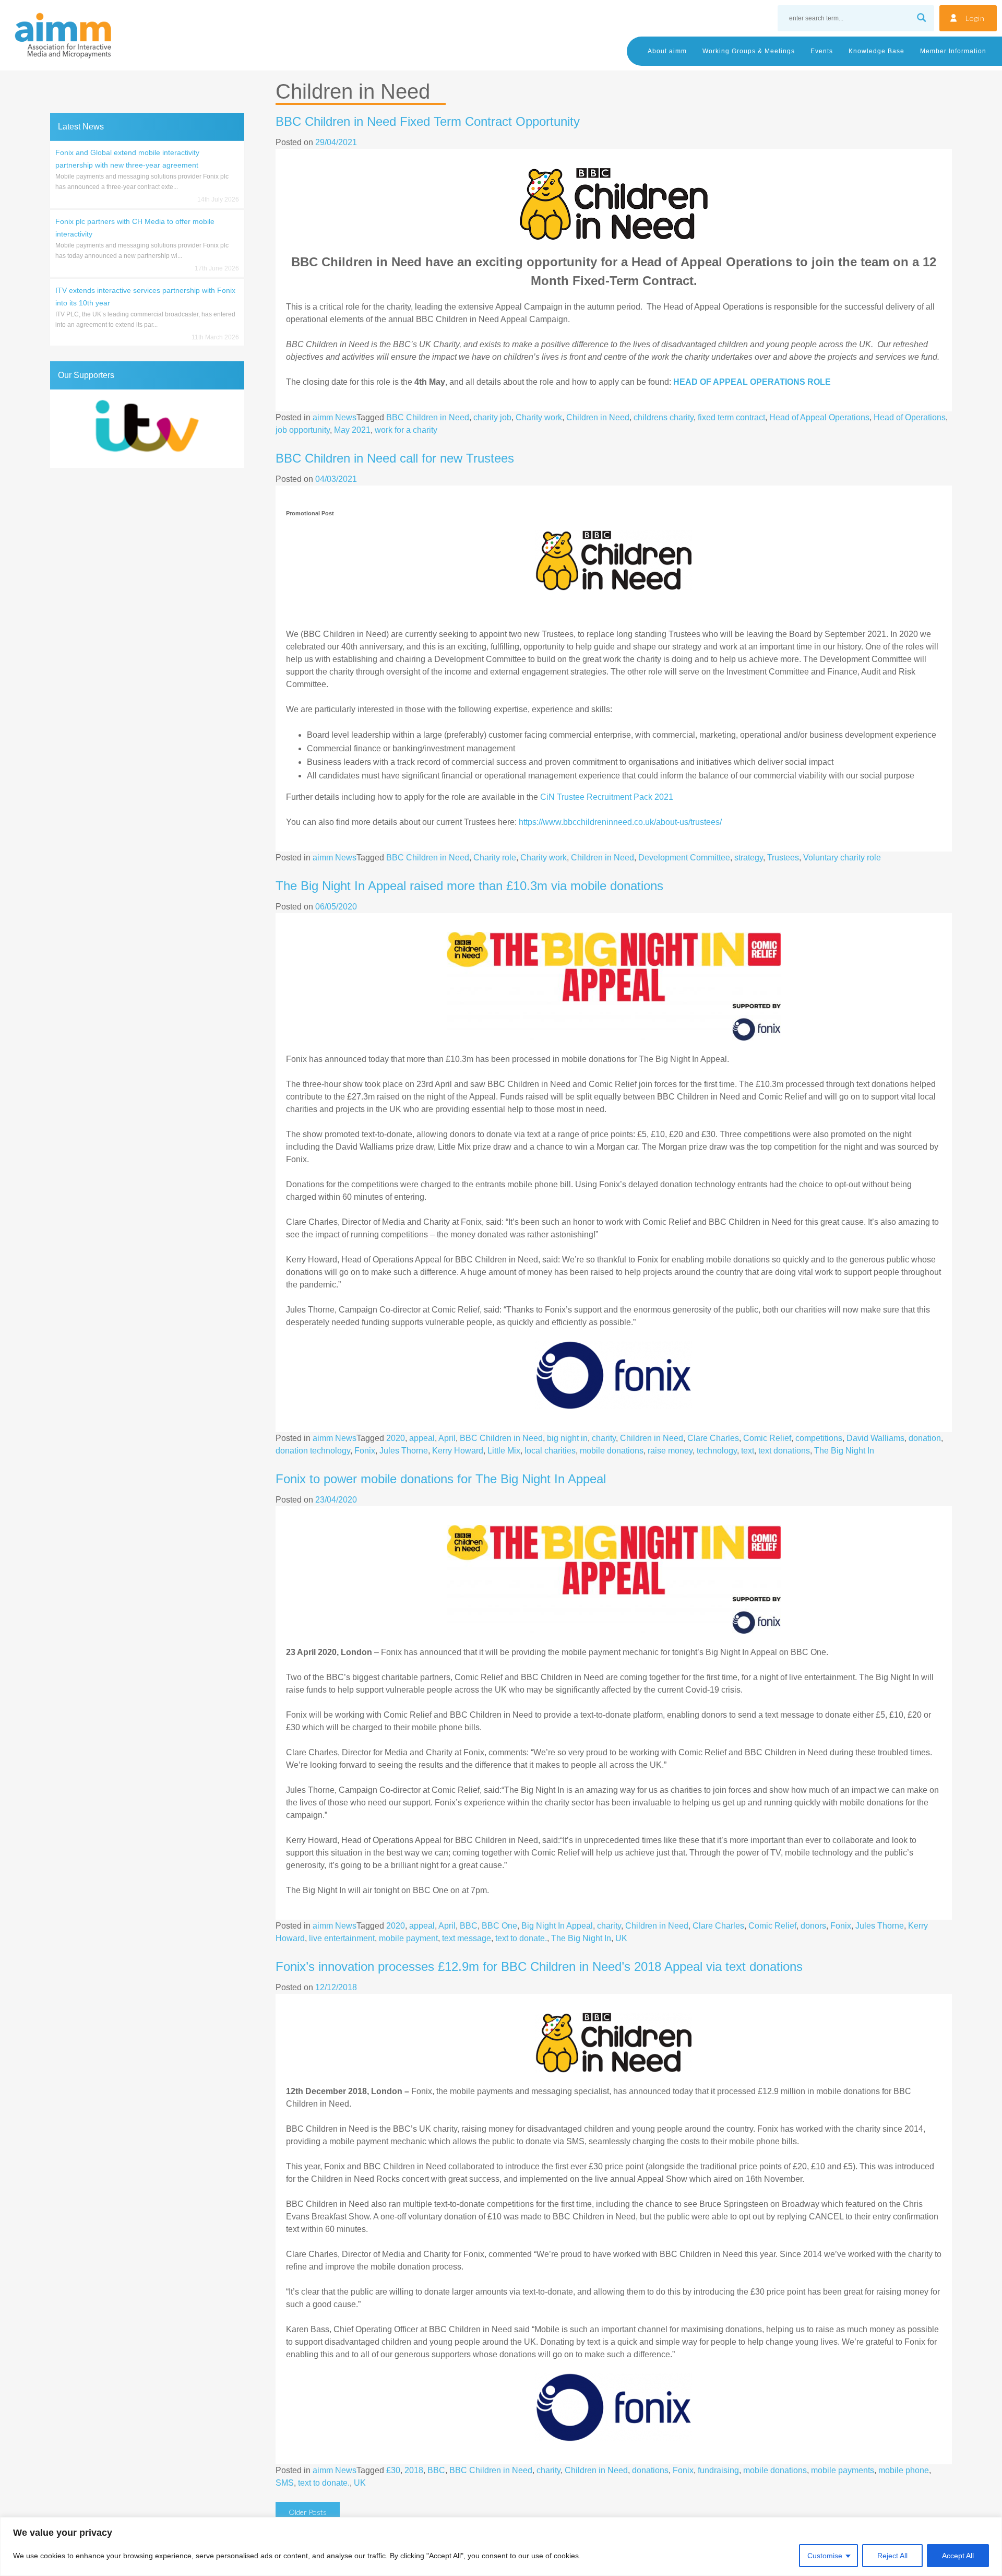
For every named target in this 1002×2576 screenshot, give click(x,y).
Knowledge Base (876, 51)
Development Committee (684, 858)
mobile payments (843, 2470)
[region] (501, 2547)
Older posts (308, 2512)
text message (467, 1938)
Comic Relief (767, 1438)
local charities (550, 1451)
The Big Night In (844, 1451)
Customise (825, 2556)
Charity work (539, 417)
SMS (285, 2483)
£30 (393, 2470)
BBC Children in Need (428, 417)
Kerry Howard (458, 1451)
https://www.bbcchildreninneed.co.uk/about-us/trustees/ (620, 822)
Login (975, 18)
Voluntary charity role (842, 858)
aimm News (335, 417)
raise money (670, 1451)
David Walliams (875, 1438)
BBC (469, 1926)
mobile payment (408, 1938)
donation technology (313, 1451)
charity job (492, 417)
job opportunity (303, 430)
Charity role (495, 858)
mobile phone (904, 2470)
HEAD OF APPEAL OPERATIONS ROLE (752, 382)
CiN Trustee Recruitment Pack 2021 (607, 797)
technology (717, 1451)
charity (604, 1438)
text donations (784, 1451)
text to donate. (521, 1938)
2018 (414, 2470)
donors (813, 1926)
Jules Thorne (404, 1451)
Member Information (953, 51)
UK (621, 1938)
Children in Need (598, 417)
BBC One (499, 1926)
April (447, 1438)
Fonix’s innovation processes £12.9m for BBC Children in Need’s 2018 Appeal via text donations (539, 1966)
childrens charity (664, 417)
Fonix (365, 1451)
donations (650, 2470)
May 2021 (352, 430)
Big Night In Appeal (557, 1926)
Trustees (783, 858)
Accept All (958, 2556)
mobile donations (612, 1451)
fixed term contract (731, 417)
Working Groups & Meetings (749, 51)
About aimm (667, 51)
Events (822, 51)
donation (925, 1438)
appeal (422, 1438)
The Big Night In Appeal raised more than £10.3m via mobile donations (469, 886)
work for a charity (406, 430)
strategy (749, 858)
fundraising (718, 2470)
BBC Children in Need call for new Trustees (395, 458)
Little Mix (504, 1451)
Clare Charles (713, 1438)
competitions (819, 1438)
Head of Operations (910, 417)
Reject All (892, 2556)
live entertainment (342, 1938)
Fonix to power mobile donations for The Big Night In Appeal (441, 1479)
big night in (567, 1438)
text (748, 1451)
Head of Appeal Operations (819, 417)
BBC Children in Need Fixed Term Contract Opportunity (428, 121)
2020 (396, 1438)
